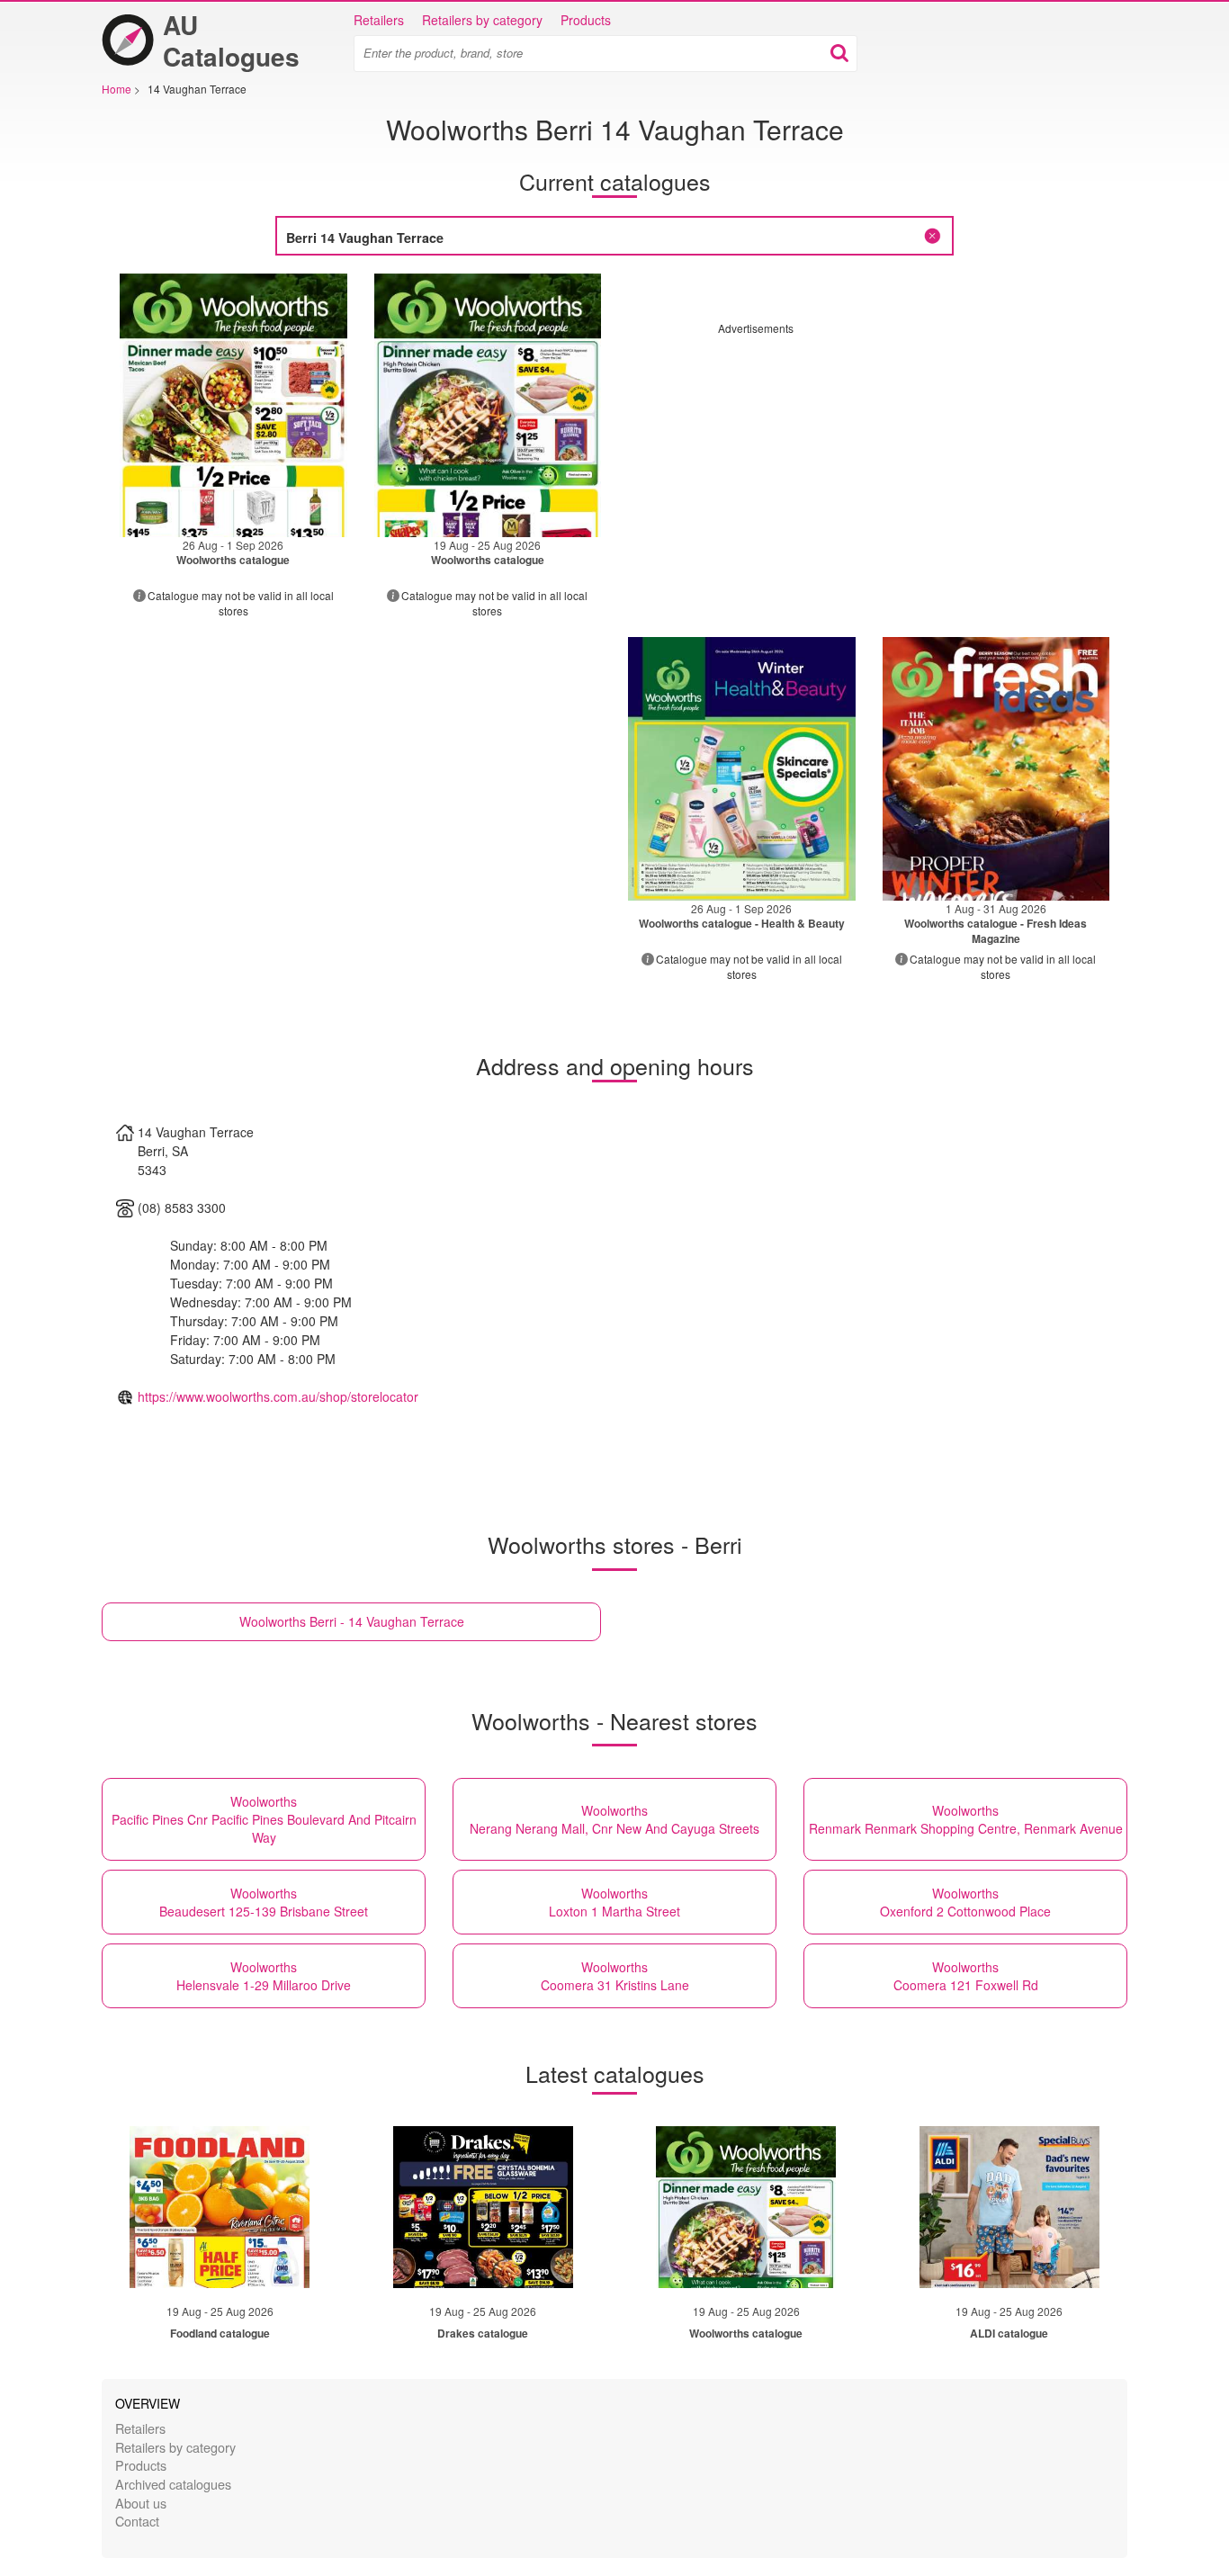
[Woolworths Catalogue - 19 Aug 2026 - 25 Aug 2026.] (488, 405)
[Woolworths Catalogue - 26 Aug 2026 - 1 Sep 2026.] (233, 405)
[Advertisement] (869, 462)
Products (586, 20)
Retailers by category (482, 20)
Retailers (379, 20)
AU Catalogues (231, 40)
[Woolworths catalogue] (746, 2207)
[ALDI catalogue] (1009, 2207)
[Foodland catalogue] (220, 2207)
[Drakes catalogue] (483, 2207)
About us (141, 2503)
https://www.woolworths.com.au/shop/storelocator (278, 1396)
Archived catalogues (173, 2484)
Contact (137, 2521)
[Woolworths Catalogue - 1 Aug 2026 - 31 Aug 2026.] (996, 769)
